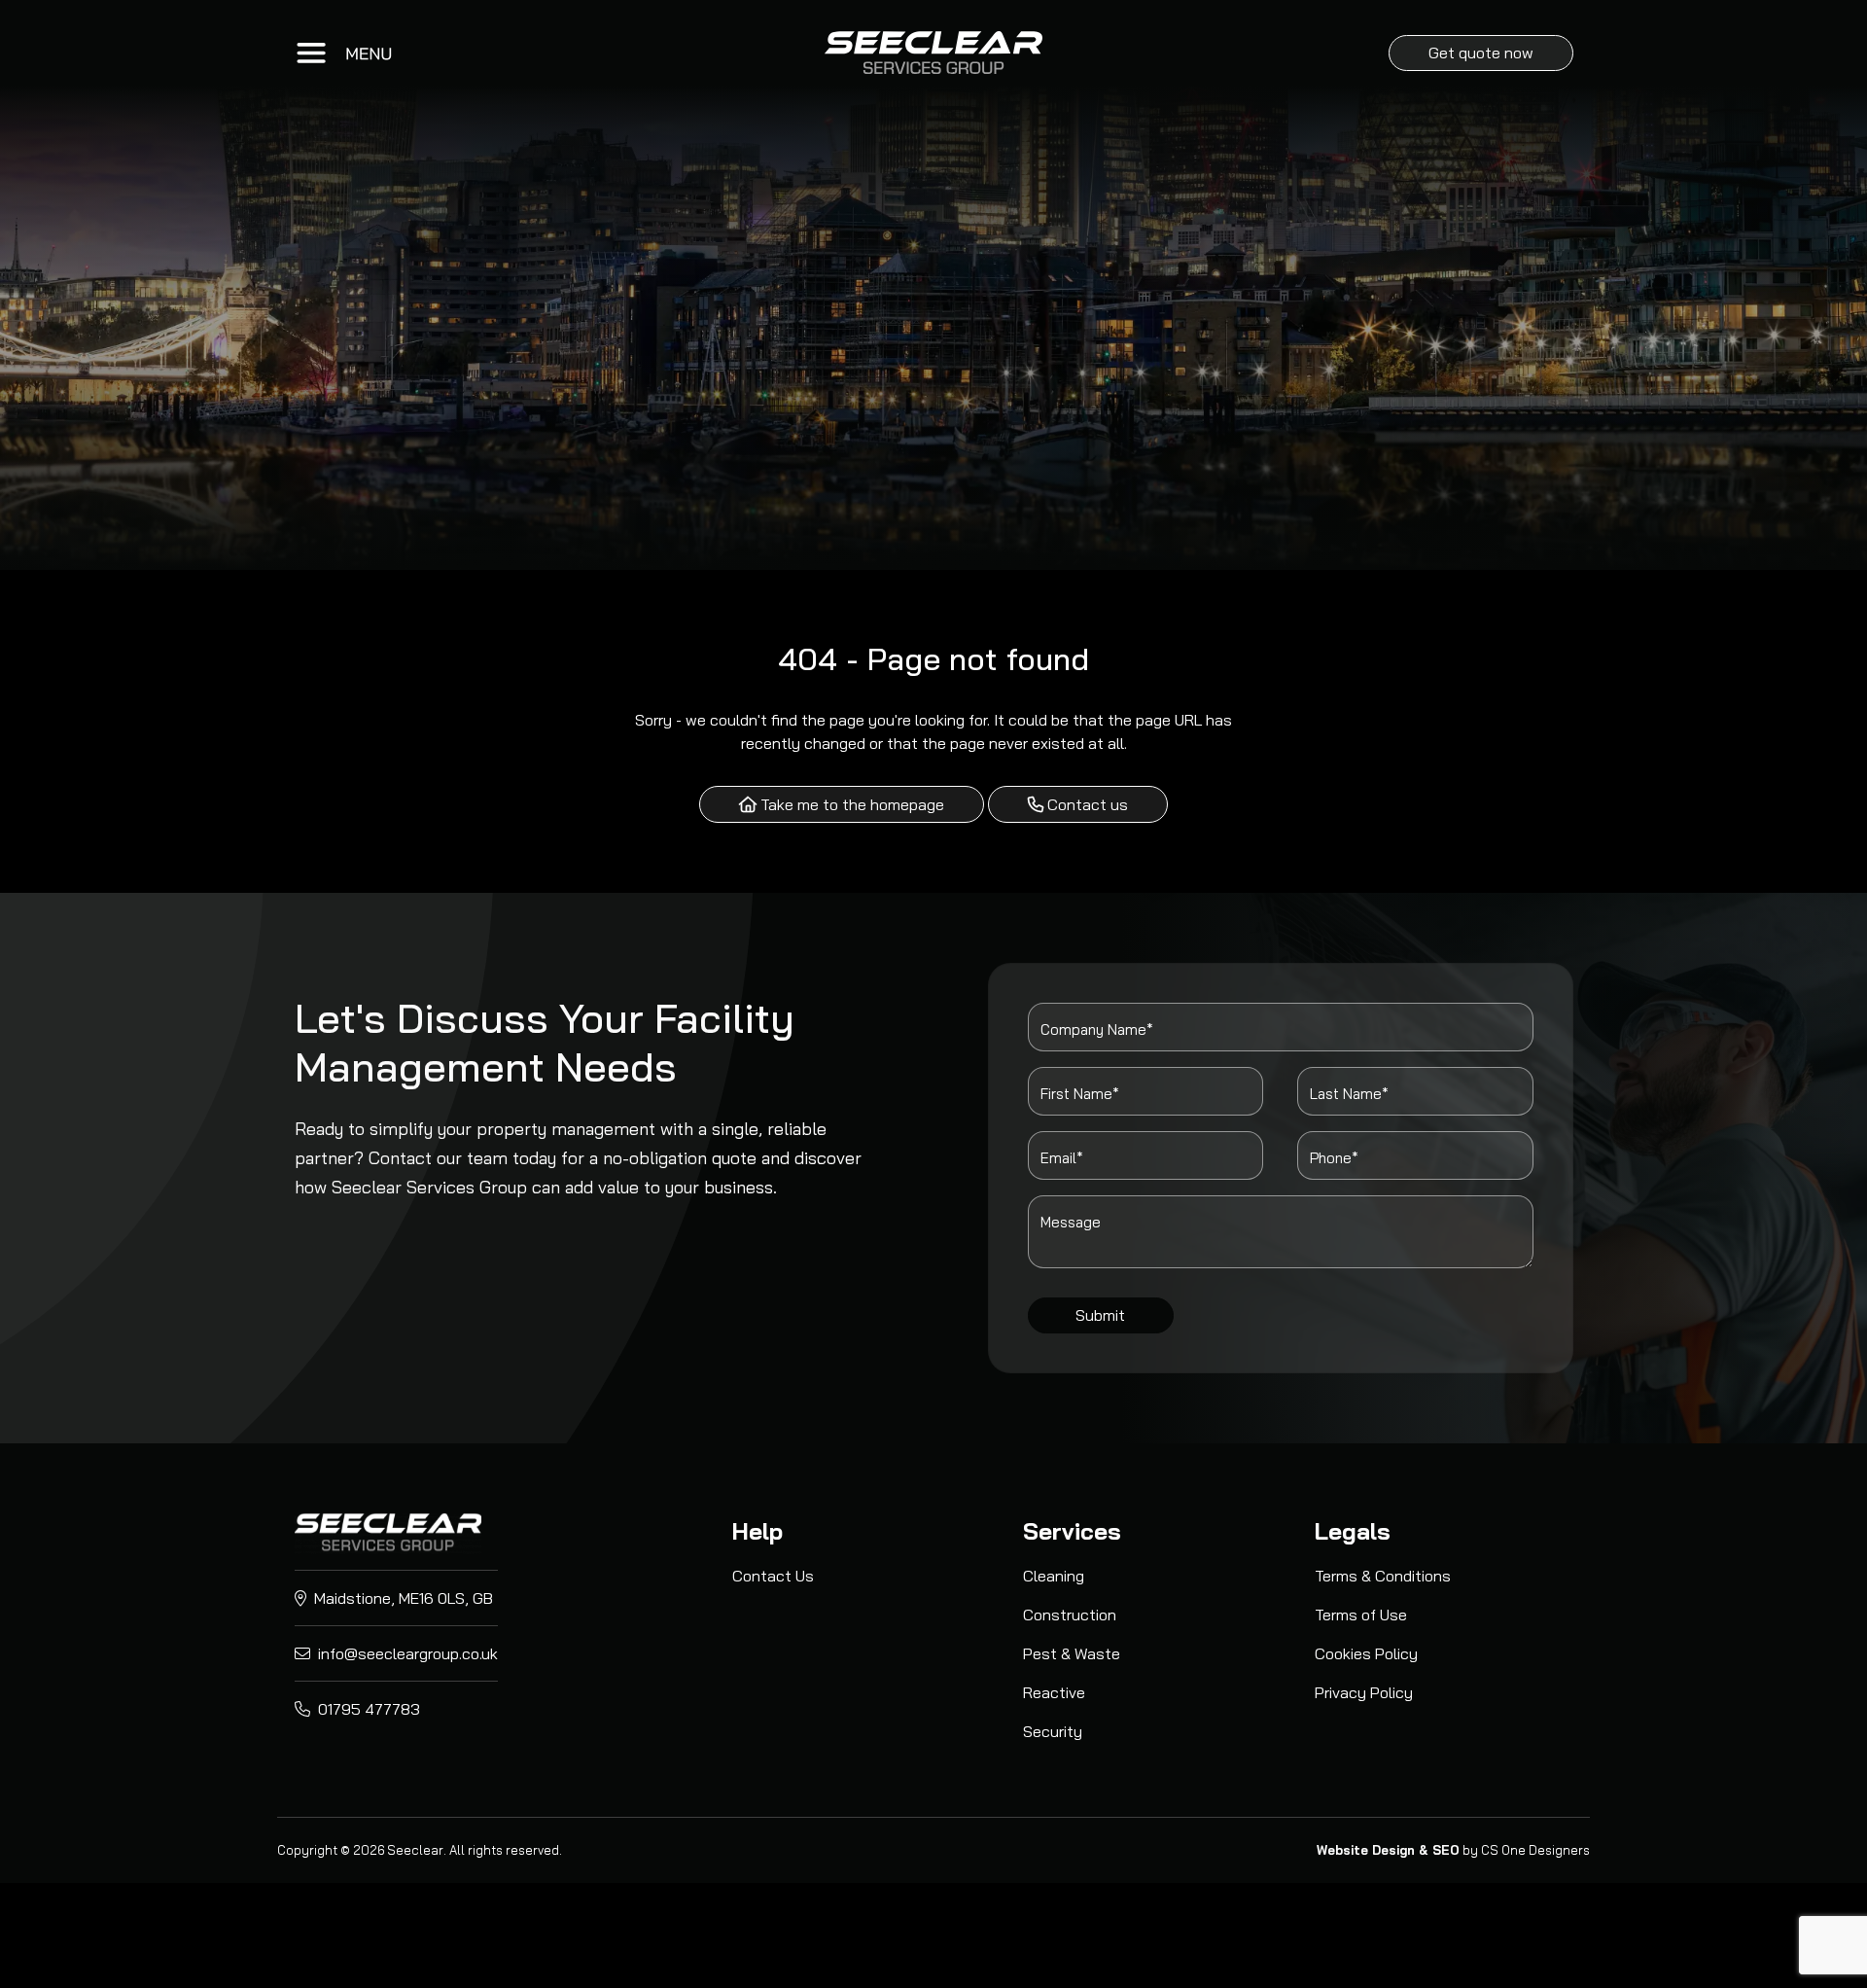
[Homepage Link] (934, 53)
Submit (1100, 1315)
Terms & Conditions (1383, 1576)
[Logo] (388, 1532)
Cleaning (1054, 1576)
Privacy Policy (1364, 1692)
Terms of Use (1361, 1615)
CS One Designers (1535, 1850)
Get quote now (1481, 53)
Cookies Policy (1366, 1653)
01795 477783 (367, 1709)
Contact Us (773, 1576)
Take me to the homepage (850, 804)
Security (1053, 1731)
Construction (1070, 1615)
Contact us (1086, 804)
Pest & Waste (1072, 1653)
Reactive (1054, 1692)
